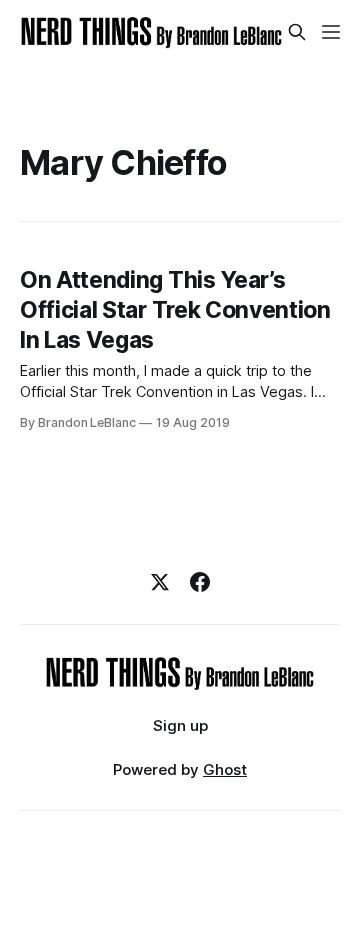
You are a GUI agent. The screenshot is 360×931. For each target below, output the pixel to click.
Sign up (180, 725)
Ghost (225, 769)
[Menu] (331, 32)
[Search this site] (297, 32)
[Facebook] (200, 582)
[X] (160, 582)
